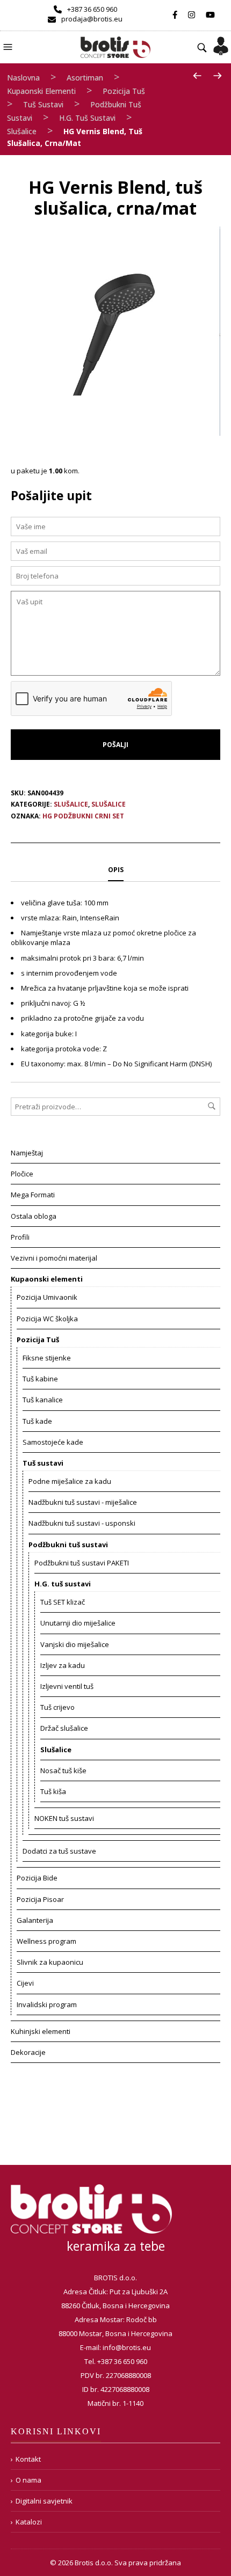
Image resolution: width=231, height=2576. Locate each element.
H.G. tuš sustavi (87, 118)
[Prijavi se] (221, 42)
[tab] (115, 870)
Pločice (22, 1174)
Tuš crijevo (57, 1707)
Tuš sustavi (43, 104)
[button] (9, 46)
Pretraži (212, 1106)
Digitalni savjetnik (44, 2501)
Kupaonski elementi (41, 91)
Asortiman (85, 78)
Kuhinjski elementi (41, 2031)
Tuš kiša (53, 1791)
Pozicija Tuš (124, 91)
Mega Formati (33, 1195)
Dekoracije (28, 2052)
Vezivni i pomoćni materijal (54, 1258)
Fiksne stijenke (47, 1358)
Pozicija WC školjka (47, 1319)
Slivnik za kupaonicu (50, 1962)
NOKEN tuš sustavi (64, 1818)
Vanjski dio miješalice (75, 1644)
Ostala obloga (34, 1216)
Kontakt (28, 2459)
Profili (20, 1237)
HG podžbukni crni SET (83, 816)
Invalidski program (47, 2004)
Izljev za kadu (63, 1665)
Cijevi (25, 1983)
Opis (116, 870)
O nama (28, 2480)
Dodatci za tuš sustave (59, 1851)
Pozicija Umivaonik (47, 1297)
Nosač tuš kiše (63, 1770)
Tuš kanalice (43, 1400)
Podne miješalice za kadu (70, 1481)
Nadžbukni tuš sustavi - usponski (82, 1523)
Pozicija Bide (37, 1878)
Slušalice (22, 131)
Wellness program (46, 1941)
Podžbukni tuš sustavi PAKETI (82, 1563)
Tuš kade (37, 1421)
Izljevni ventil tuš (67, 1686)
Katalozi (29, 2522)
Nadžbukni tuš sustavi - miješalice (83, 1502)
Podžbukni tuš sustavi (68, 1545)
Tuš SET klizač (63, 1602)
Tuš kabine (40, 1379)
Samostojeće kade (53, 1442)
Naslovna (23, 78)
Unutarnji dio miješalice (78, 1623)
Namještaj (27, 1153)
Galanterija (35, 1920)
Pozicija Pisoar (40, 1899)
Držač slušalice (64, 1728)
